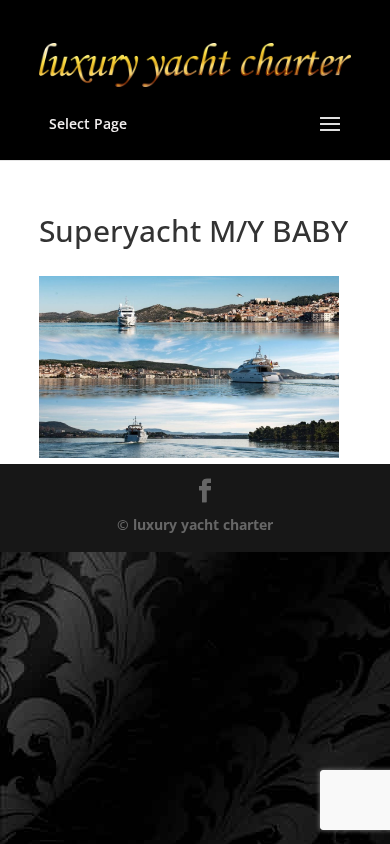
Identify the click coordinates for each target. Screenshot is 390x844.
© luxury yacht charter (195, 524)
